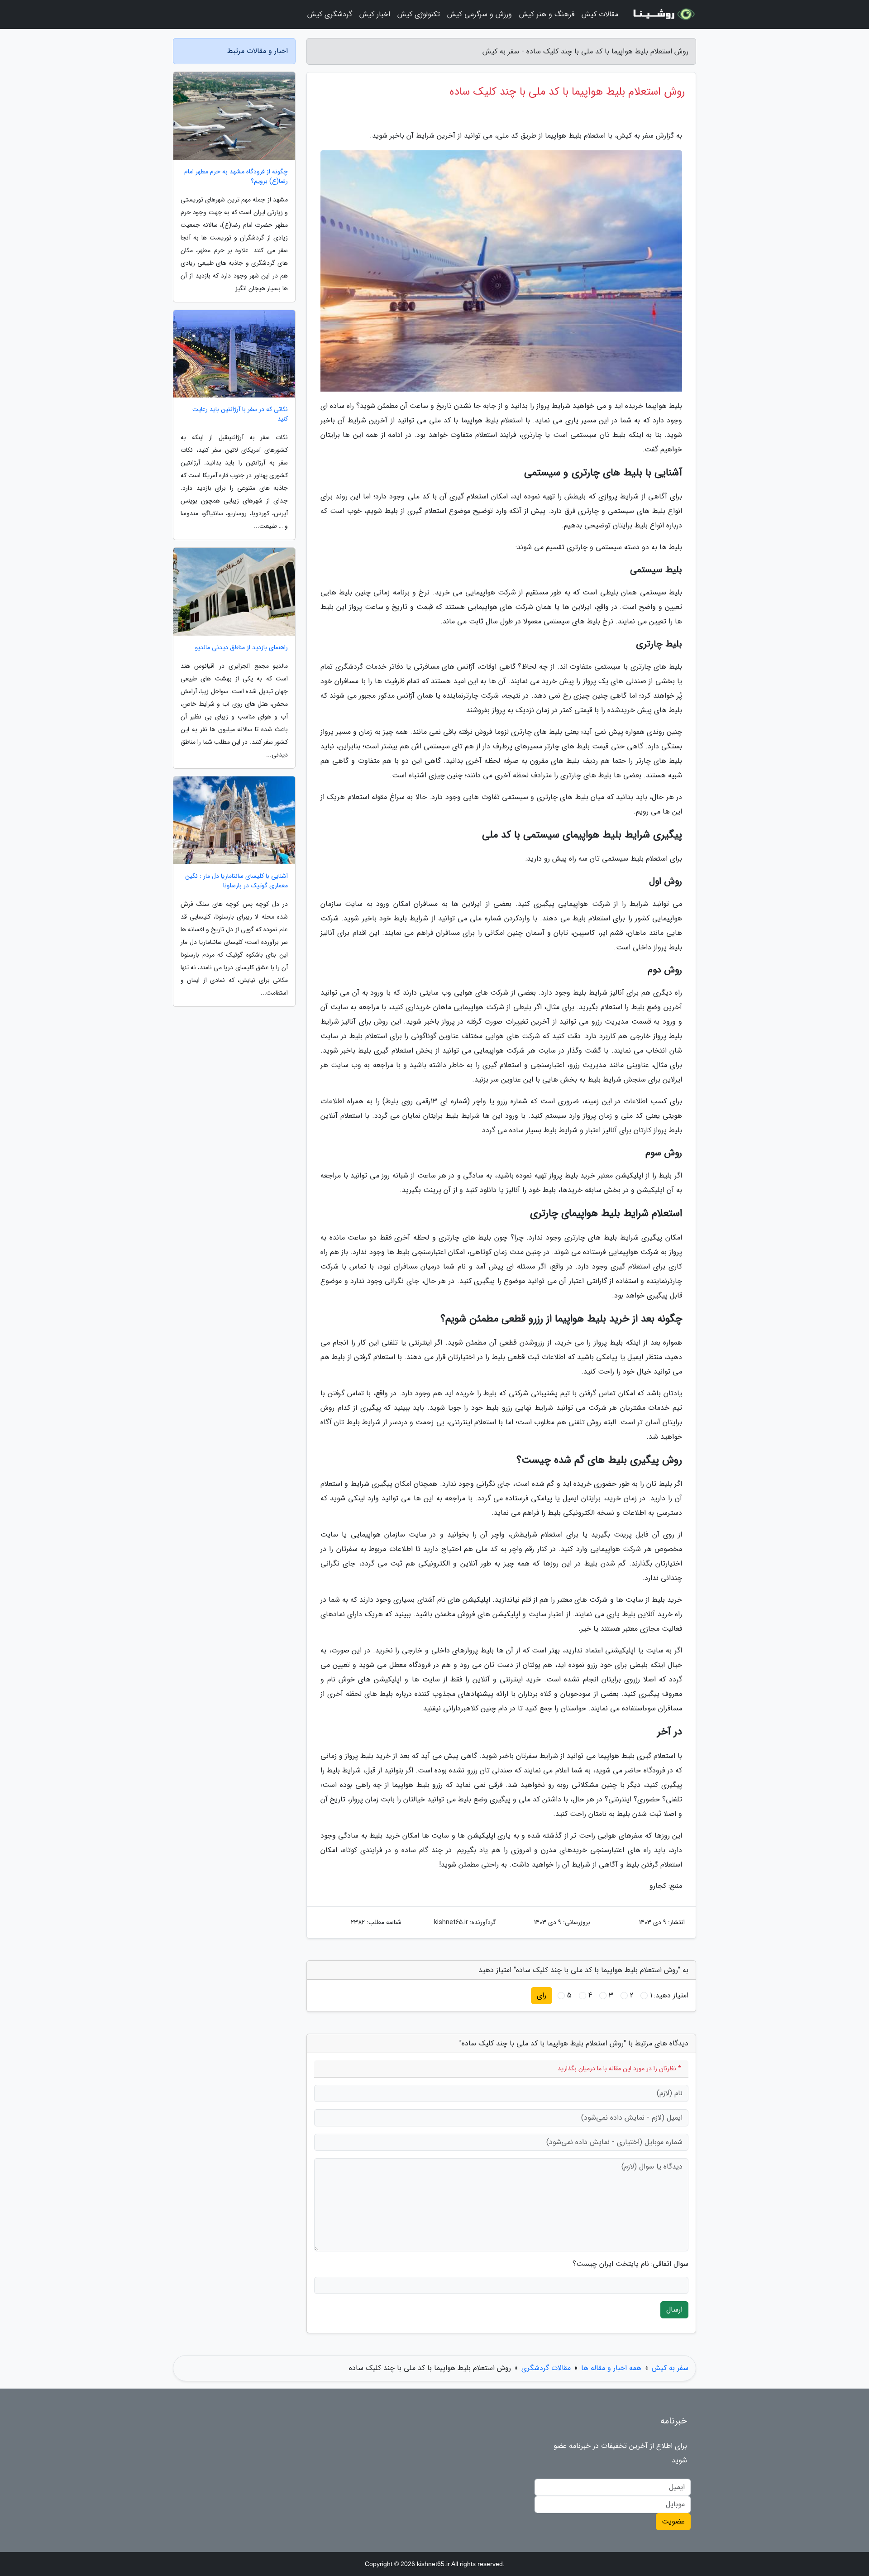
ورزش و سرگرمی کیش (480, 14)
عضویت (673, 2521)
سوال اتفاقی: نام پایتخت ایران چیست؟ (630, 2264)
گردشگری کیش (330, 14)
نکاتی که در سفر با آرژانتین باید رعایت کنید (240, 414)
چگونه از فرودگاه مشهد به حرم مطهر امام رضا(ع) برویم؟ (236, 177)
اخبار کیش (375, 14)
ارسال (674, 2310)
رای (542, 1995)
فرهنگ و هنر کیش (547, 14)
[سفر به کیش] (663, 14)
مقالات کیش (600, 14)
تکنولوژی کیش (419, 14)
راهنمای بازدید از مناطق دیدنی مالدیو (241, 648)
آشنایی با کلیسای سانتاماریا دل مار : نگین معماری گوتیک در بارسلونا (236, 881)
